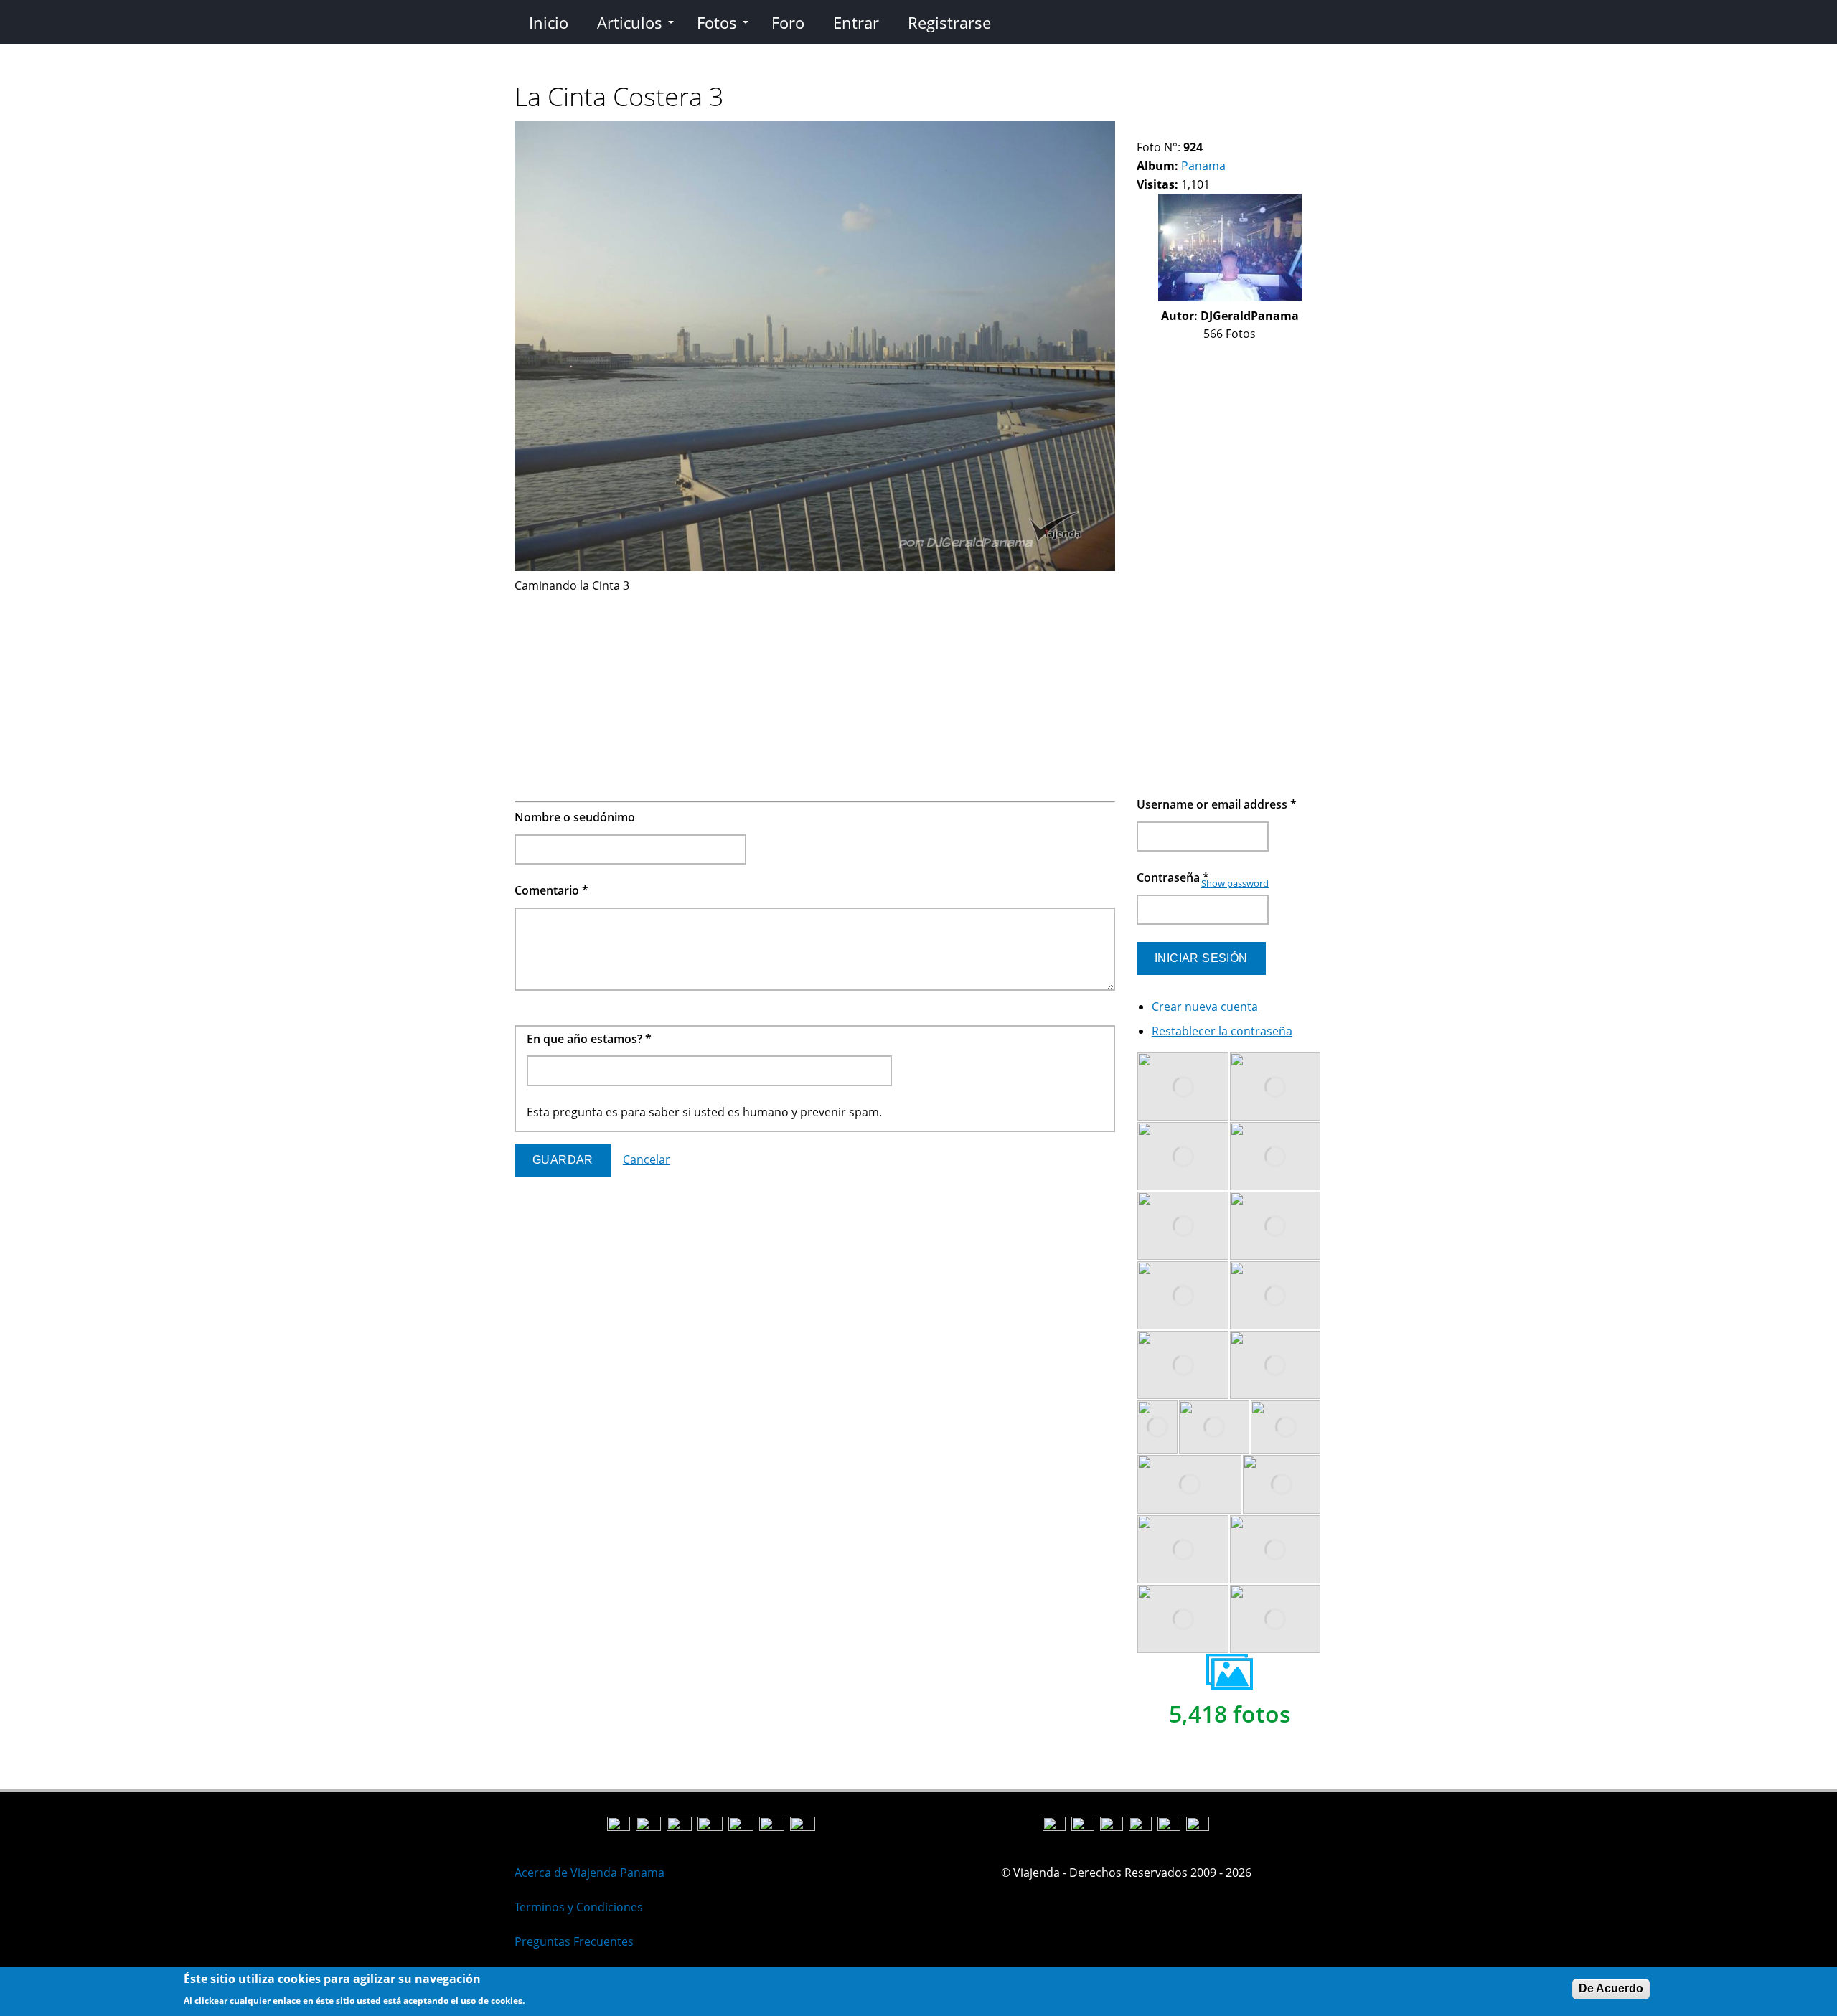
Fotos (717, 22)
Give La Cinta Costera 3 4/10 (1179, 129)
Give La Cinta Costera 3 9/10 (1240, 129)
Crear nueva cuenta (1205, 1007)
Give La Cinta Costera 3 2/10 (1155, 129)
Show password (1235, 883)
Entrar (856, 22)
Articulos (630, 22)
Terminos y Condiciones (579, 1907)
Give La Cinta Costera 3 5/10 (1192, 129)
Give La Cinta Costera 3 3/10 (1167, 129)
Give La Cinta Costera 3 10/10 (1253, 129)
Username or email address (1217, 804)
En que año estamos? (589, 1039)
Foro (788, 22)
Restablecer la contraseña (1222, 1031)
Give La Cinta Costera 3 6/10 (1204, 129)
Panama (1203, 166)
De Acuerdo (1611, 1988)
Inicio (549, 22)
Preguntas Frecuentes (574, 1941)
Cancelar (647, 1159)
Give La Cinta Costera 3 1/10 (1143, 129)
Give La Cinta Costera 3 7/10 (1216, 129)
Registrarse (949, 22)
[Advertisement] (815, 695)
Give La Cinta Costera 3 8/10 (1228, 129)
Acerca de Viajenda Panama (589, 1873)
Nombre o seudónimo (575, 817)
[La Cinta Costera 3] (815, 567)
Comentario (551, 890)
